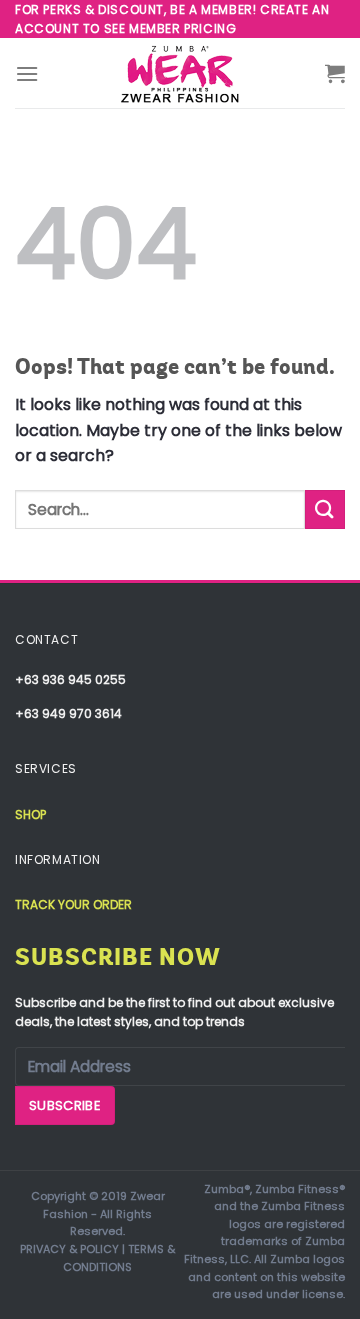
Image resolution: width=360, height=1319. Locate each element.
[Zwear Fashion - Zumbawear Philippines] (180, 73)
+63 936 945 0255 (70, 679)
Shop (30, 814)
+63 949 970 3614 (68, 713)
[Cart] (335, 73)
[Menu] (27, 73)
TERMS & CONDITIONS (119, 1258)
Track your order (73, 904)
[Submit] (325, 509)
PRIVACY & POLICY (69, 1249)
